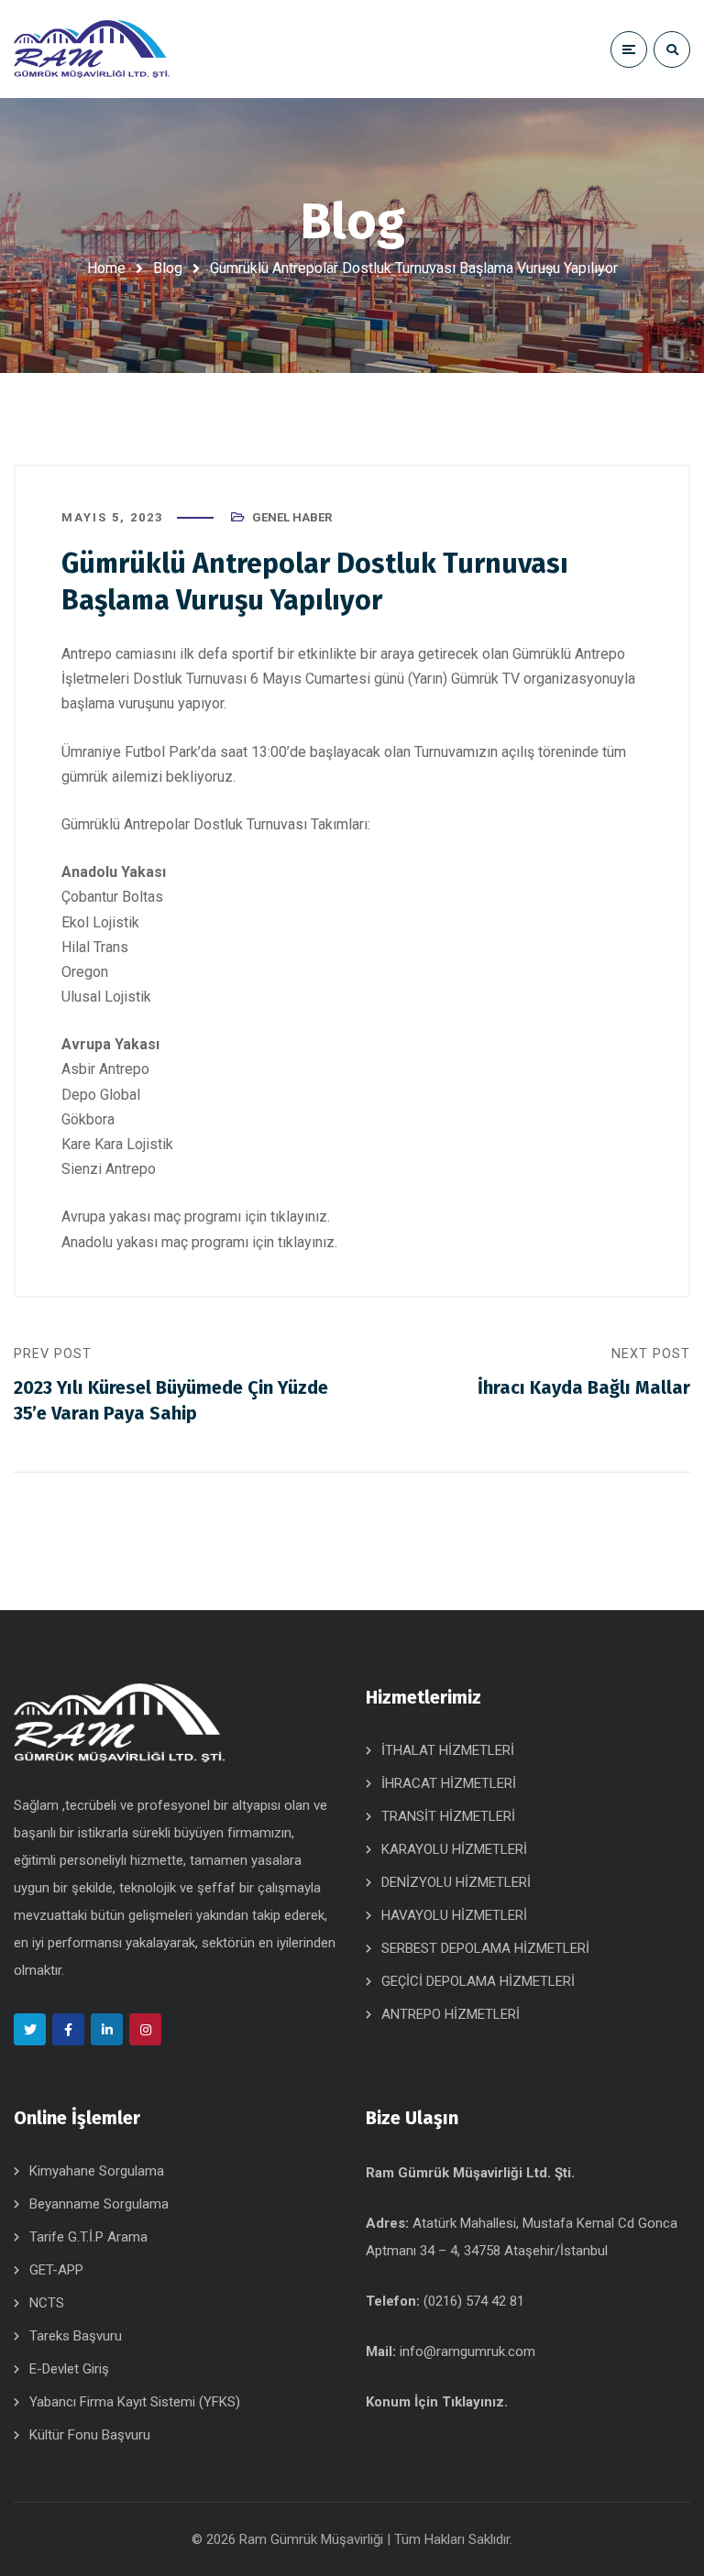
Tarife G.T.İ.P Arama (88, 2237)
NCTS (47, 2303)
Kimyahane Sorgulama (97, 2171)
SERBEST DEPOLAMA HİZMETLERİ (485, 1948)
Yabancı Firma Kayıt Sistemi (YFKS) (135, 2402)
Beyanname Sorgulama (99, 2204)
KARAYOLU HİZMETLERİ (454, 1849)
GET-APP (56, 2270)
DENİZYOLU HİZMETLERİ (456, 1882)
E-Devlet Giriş (69, 2369)
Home (106, 268)
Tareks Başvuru (76, 2336)
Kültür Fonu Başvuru (90, 2435)
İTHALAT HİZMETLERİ (448, 1750)
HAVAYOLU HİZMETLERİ (454, 1915)
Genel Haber (292, 517)
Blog (168, 268)
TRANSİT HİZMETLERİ (448, 1816)
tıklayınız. (298, 1217)
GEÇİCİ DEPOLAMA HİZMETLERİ (478, 1981)
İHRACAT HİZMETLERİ (449, 1783)
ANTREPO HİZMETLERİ (451, 2014)
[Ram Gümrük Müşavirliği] (92, 49)
